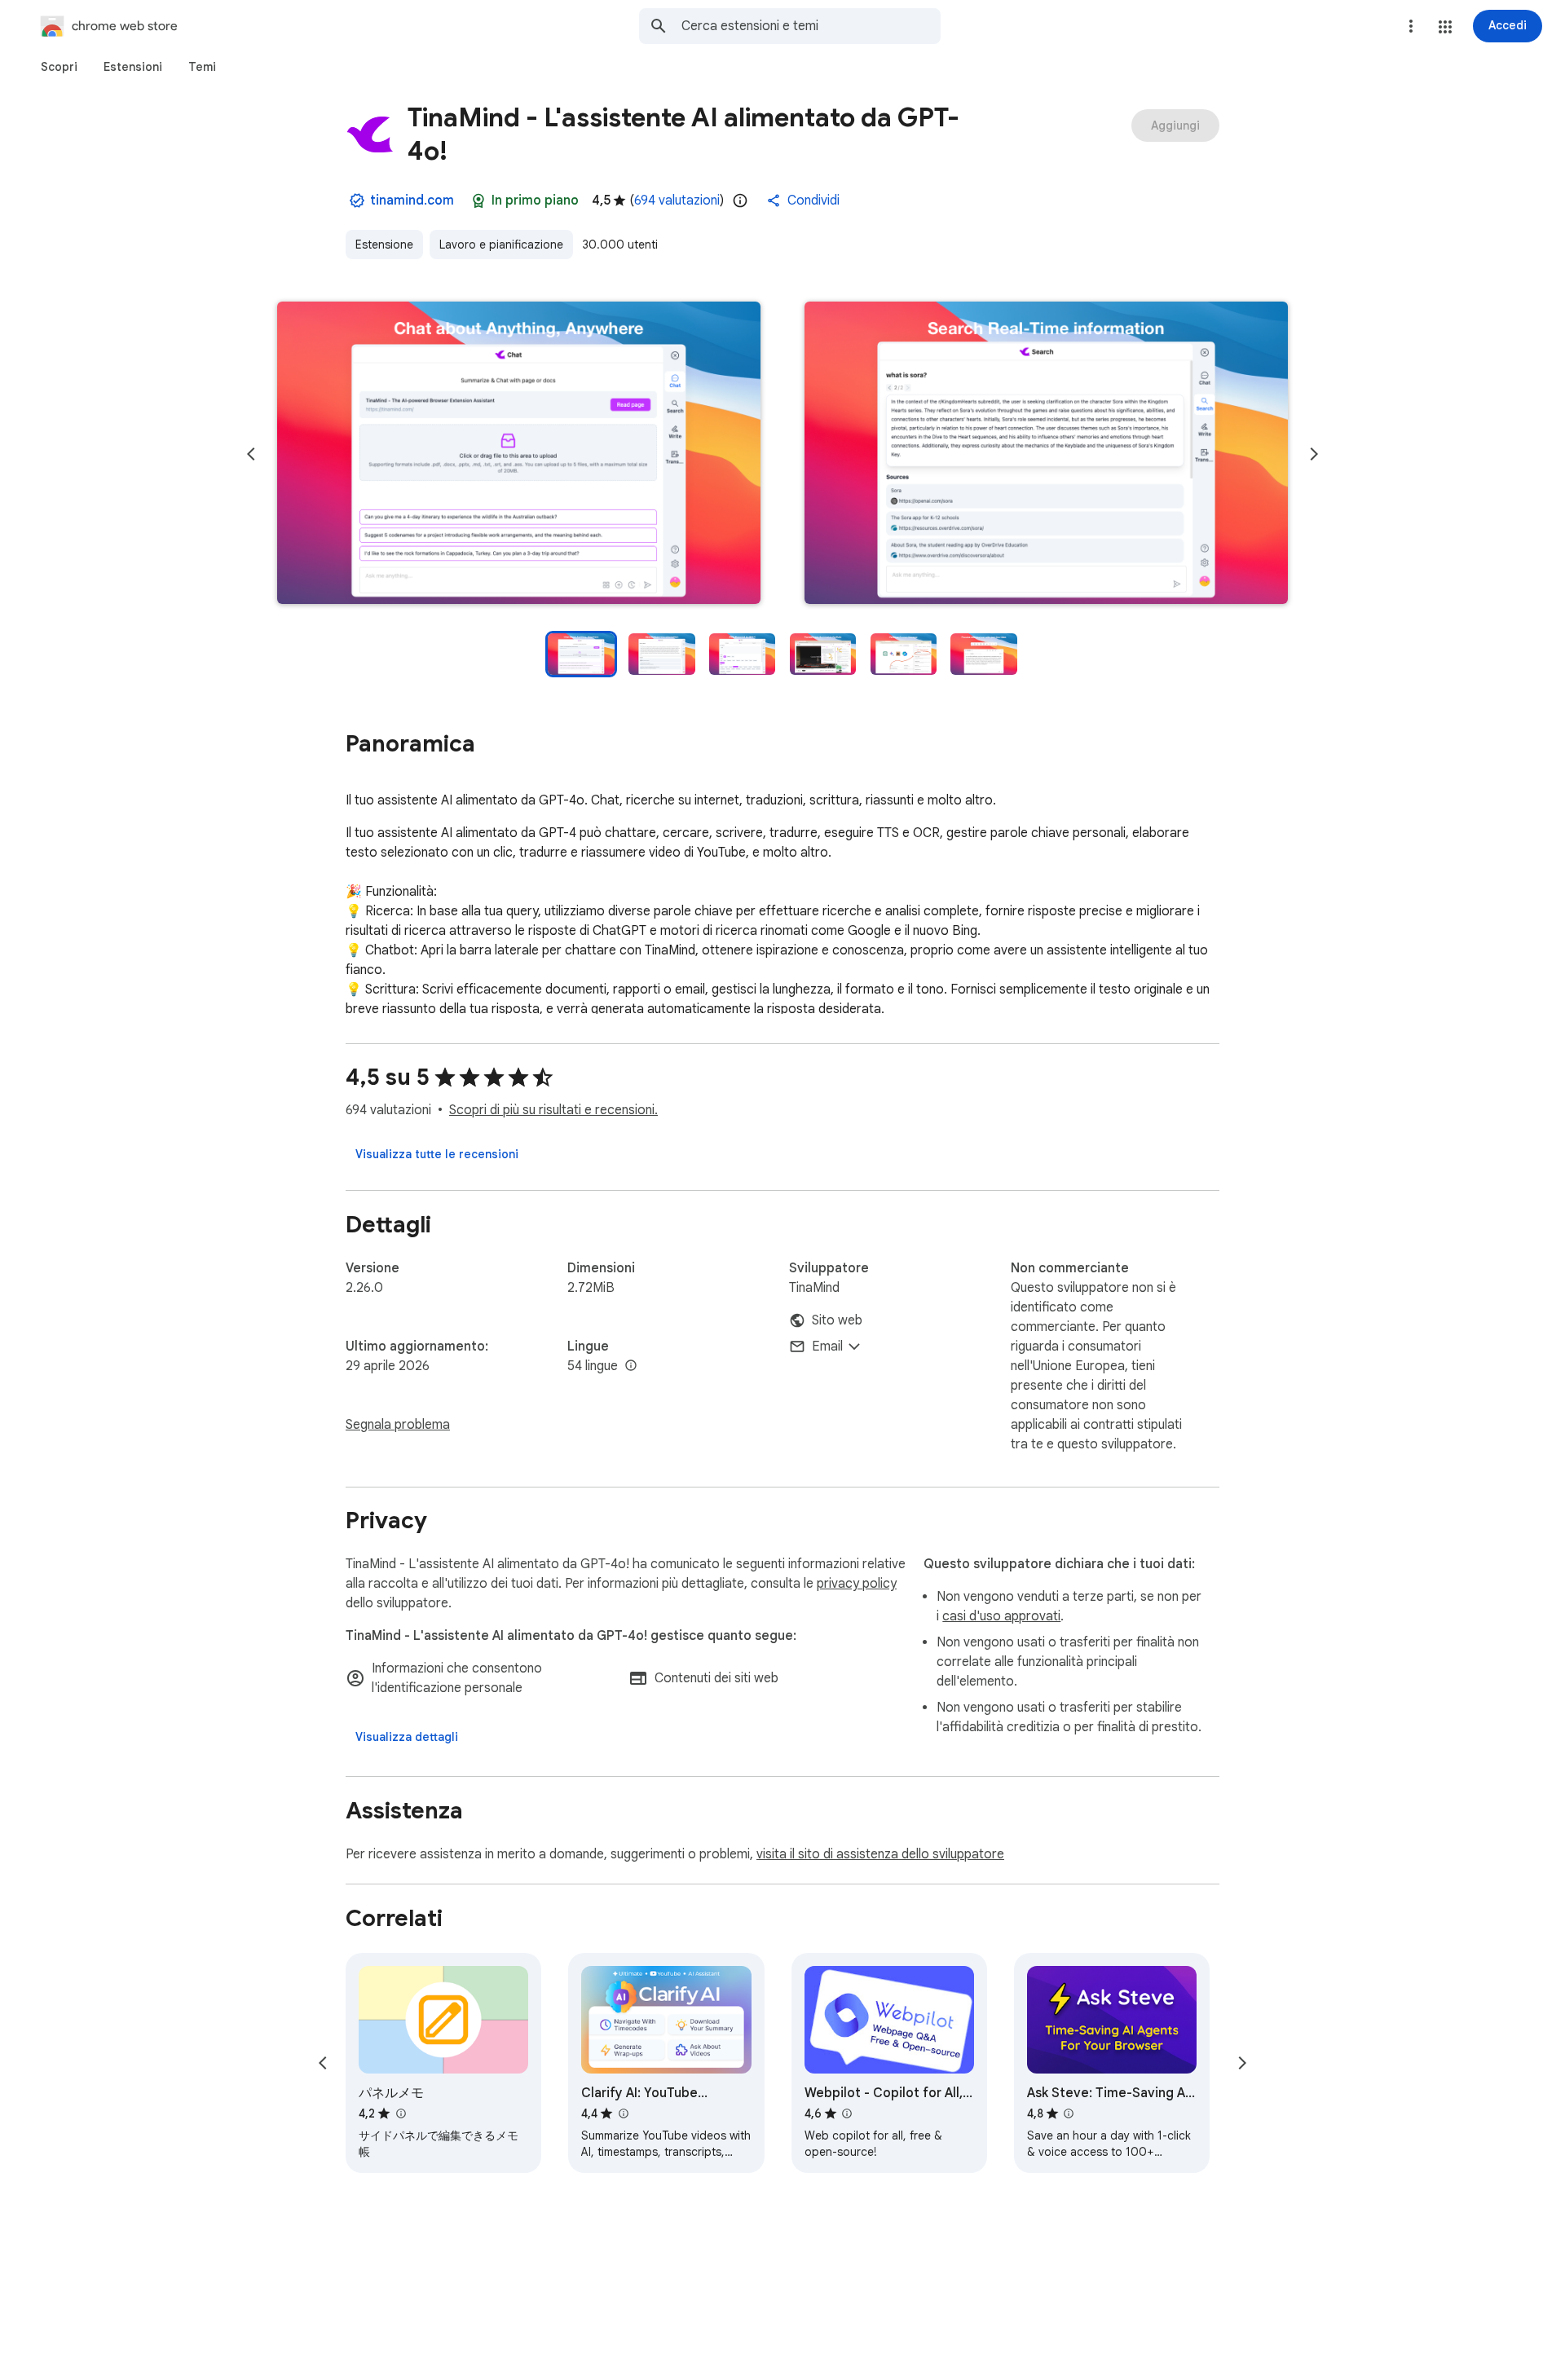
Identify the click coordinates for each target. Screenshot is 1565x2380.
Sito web (837, 1320)
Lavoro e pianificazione (501, 245)
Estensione (384, 245)
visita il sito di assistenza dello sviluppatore (880, 1854)
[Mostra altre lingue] (631, 1366)
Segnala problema (398, 1425)
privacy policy (857, 1584)
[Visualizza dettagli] (407, 1737)
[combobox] (811, 26)
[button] (1445, 27)
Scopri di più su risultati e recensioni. (553, 1110)
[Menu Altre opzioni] (1411, 26)
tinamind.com (412, 201)
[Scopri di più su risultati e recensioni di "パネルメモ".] (400, 2113)
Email (827, 1346)
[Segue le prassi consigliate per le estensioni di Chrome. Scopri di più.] (478, 201)
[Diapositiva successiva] (1314, 454)
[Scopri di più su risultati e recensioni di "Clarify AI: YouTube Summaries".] (623, 2113)
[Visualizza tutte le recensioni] (437, 1154)
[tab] (59, 67)
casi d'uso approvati (1001, 1616)
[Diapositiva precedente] (251, 454)
